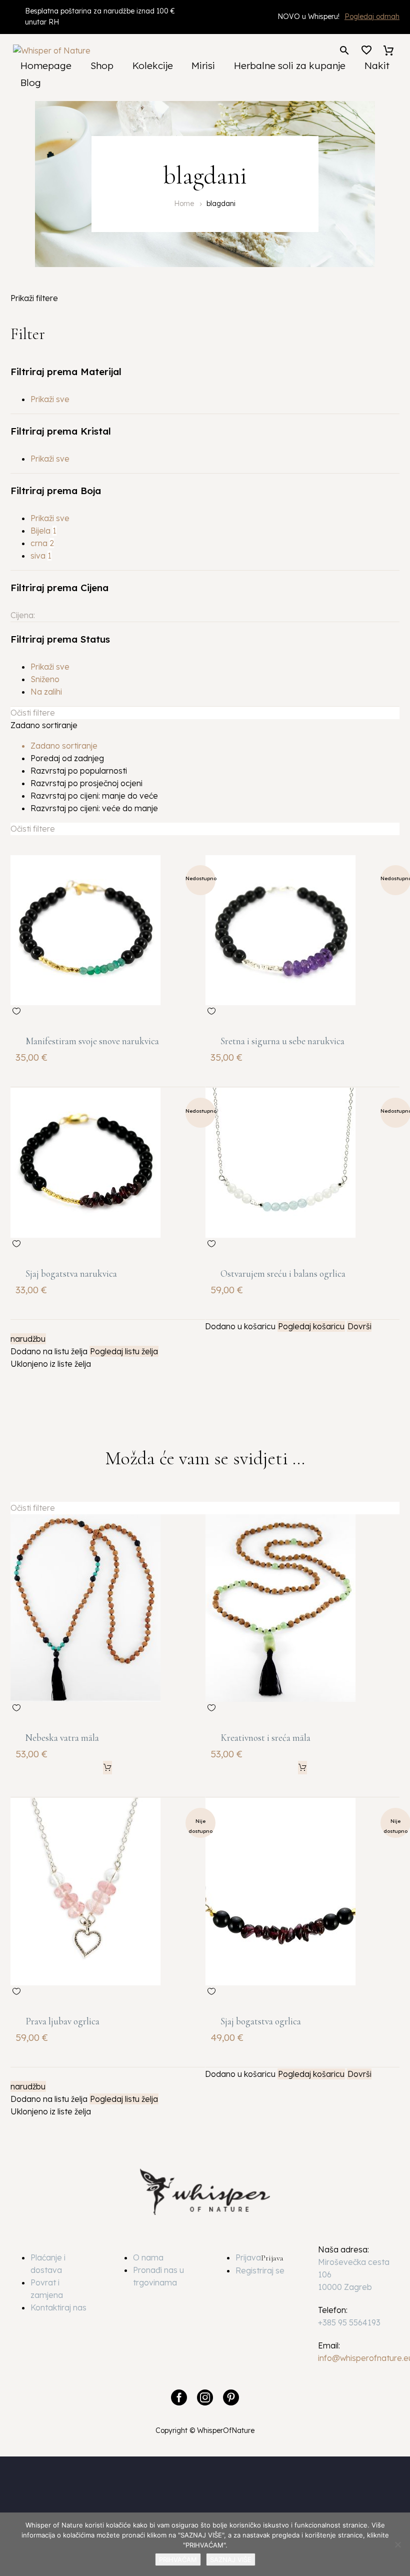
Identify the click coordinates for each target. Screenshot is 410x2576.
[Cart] (388, 51)
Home (184, 204)
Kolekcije (153, 66)
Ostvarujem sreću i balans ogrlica (283, 1273)
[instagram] (205, 2397)
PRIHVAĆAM (178, 2559)
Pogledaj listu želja (124, 1351)
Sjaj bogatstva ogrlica (261, 2021)
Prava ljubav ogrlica (62, 2021)
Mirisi (203, 66)
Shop (102, 66)
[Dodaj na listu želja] (16, 1011)
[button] (344, 50)
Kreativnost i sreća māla (265, 1738)
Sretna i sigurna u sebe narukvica (282, 1041)
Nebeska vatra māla (62, 1738)
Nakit (377, 66)
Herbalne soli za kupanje (290, 66)
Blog (31, 83)
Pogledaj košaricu (311, 1326)
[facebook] (179, 2397)
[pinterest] (231, 2397)
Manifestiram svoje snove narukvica (92, 1041)
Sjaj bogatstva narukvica (71, 1273)
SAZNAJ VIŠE (231, 2559)
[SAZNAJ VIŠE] (397, 2544)
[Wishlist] (366, 51)
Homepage (46, 66)
